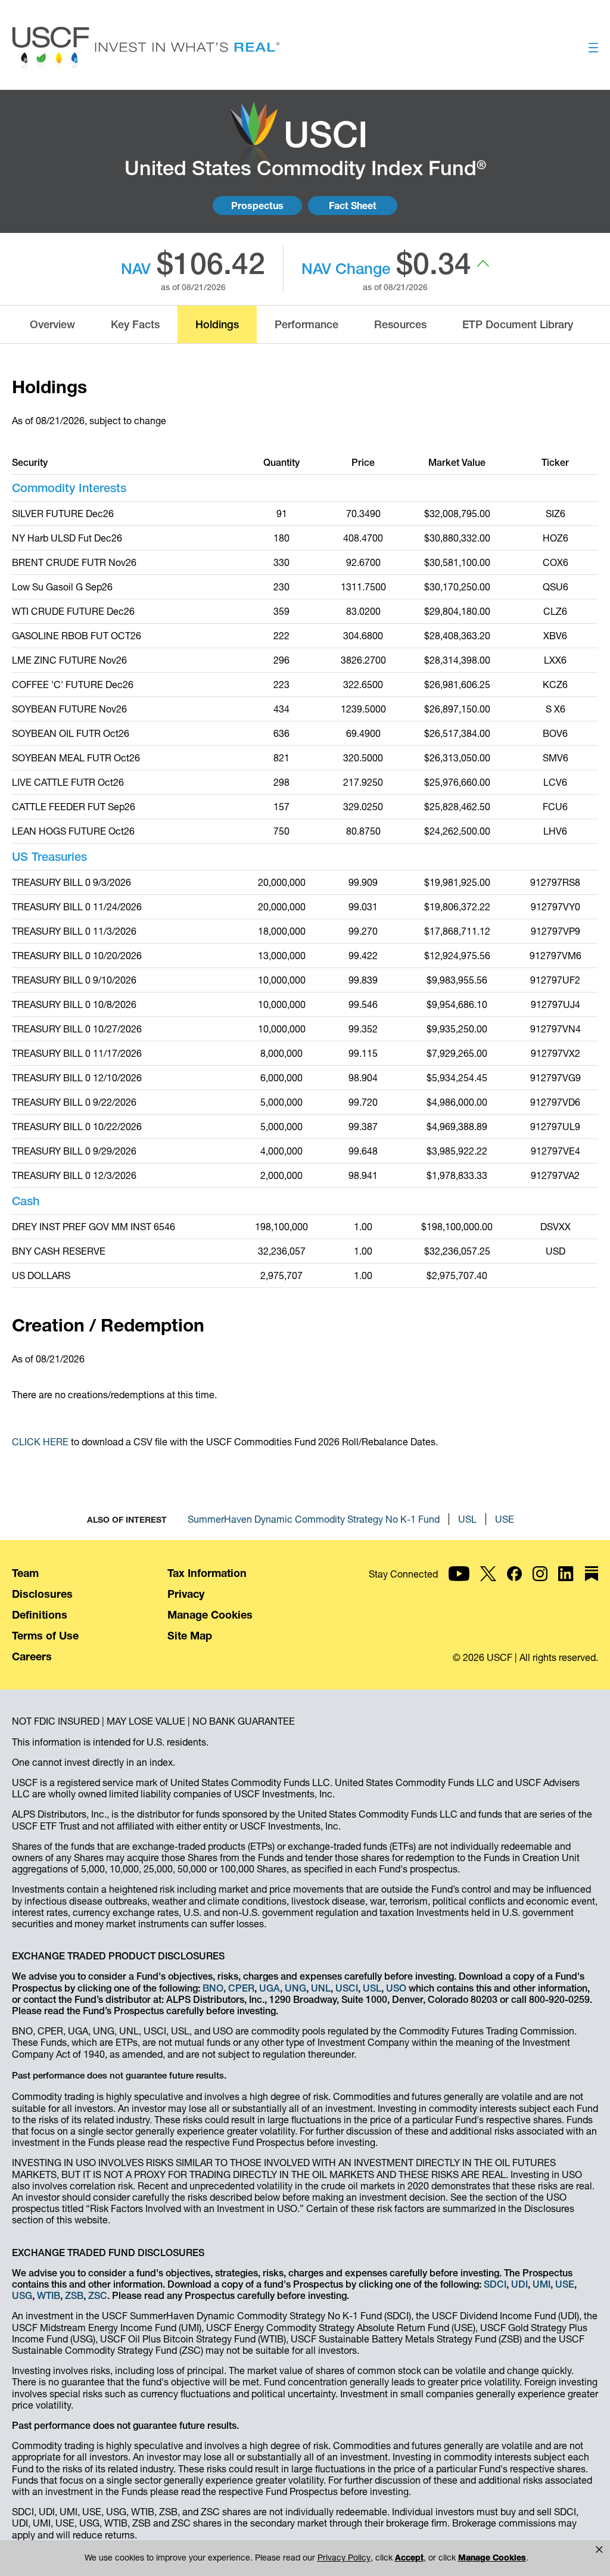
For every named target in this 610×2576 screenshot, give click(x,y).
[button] (599, 2550)
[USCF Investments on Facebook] (514, 1589)
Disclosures (42, 1594)
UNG (295, 1988)
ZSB (74, 2295)
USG (22, 2295)
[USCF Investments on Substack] (592, 1589)
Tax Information (207, 1573)
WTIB (49, 2295)
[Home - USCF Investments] (146, 52)
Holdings (217, 324)
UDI (519, 2284)
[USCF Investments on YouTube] (459, 1589)
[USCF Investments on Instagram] (540, 1589)
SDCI (495, 2284)
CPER (241, 1988)
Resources (400, 324)
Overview (52, 324)
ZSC (98, 2295)
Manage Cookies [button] (492, 2558)
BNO (213, 1988)
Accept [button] (409, 2558)
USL (467, 1519)
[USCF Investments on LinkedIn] (566, 1589)
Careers (32, 1656)
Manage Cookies (210, 1615)
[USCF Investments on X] (488, 1589)
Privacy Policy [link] (344, 2558)
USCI (347, 1988)
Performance (306, 324)
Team (25, 1573)
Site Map (190, 1636)
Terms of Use (45, 1636)
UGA (270, 1988)
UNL (321, 1988)
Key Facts (135, 324)
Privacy (186, 1594)
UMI (541, 2284)
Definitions (40, 1615)
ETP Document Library (518, 324)
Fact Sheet (353, 206)
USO (396, 1988)
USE (505, 1519)
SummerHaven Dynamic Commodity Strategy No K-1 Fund (314, 1519)
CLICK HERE (40, 1442)
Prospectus (257, 206)
